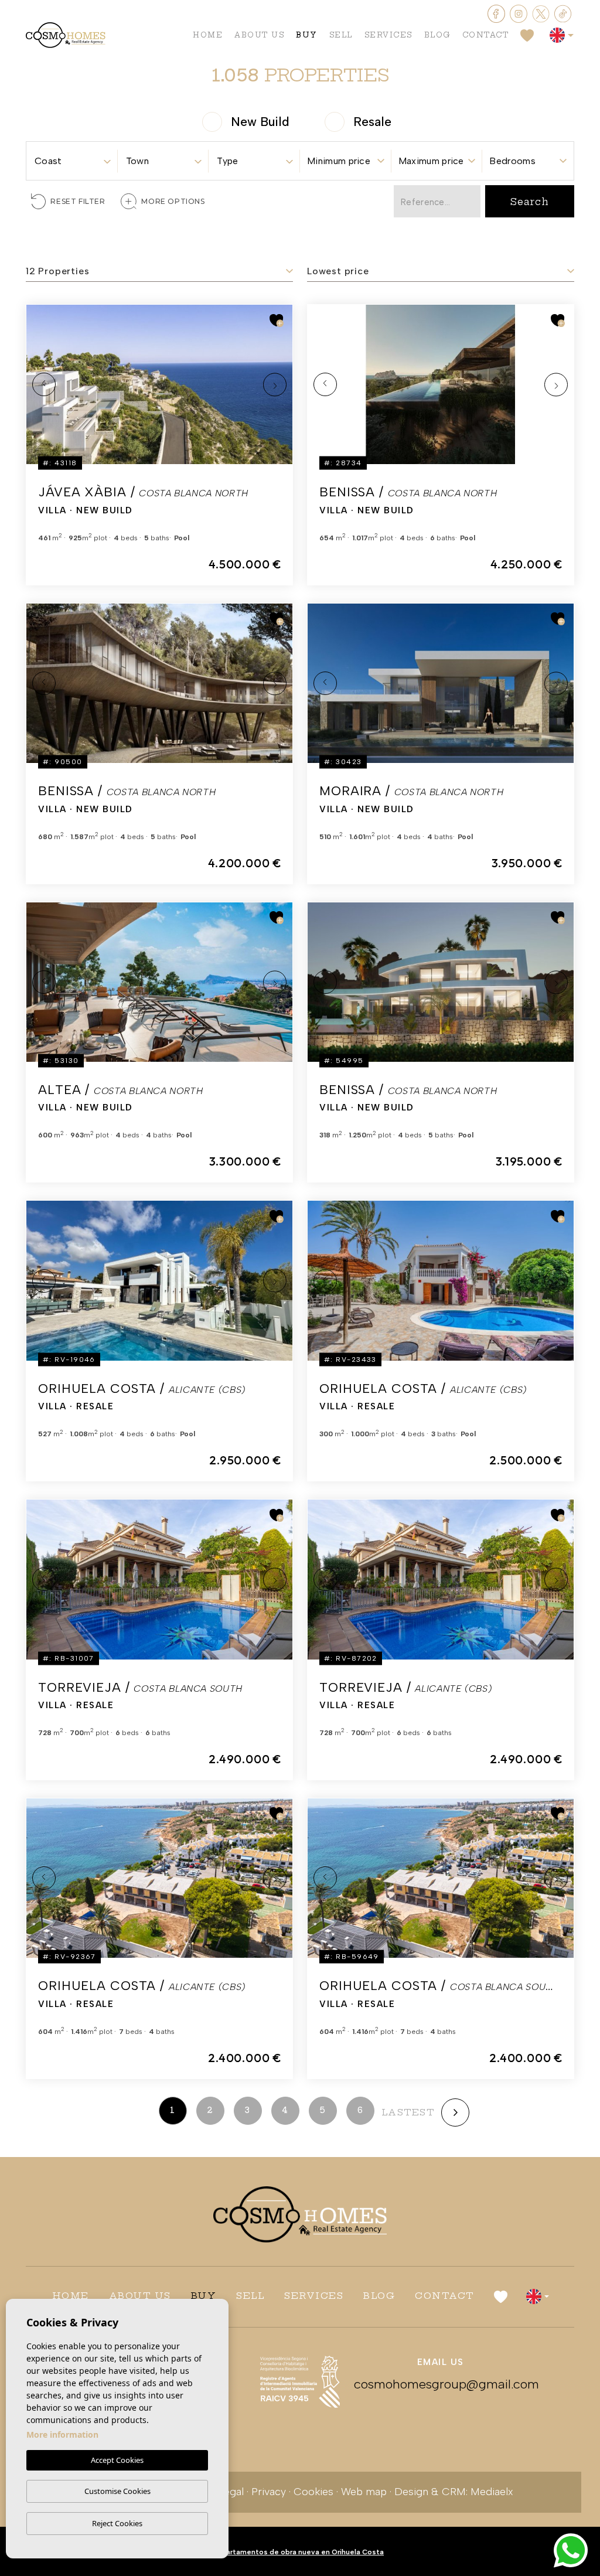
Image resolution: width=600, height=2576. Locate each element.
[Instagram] (520, 13)
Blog (437, 35)
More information (62, 2434)
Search (530, 202)
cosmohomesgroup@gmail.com (441, 2384)
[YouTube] (542, 13)
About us (259, 35)
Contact (486, 35)
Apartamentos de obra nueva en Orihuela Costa (300, 2552)
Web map (364, 2492)
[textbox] (72, 161)
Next (275, 384)
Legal (231, 2492)
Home (208, 35)
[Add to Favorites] (277, 320)
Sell (341, 35)
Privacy (269, 2492)
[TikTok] (563, 13)
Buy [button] (307, 35)
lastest (408, 2112)
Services (388, 35)
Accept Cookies (117, 2460)
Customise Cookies (117, 2491)
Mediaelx (492, 2492)
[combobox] (72, 157)
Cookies (313, 2492)
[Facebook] (497, 13)
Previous (44, 384)
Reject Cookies (117, 2523)
